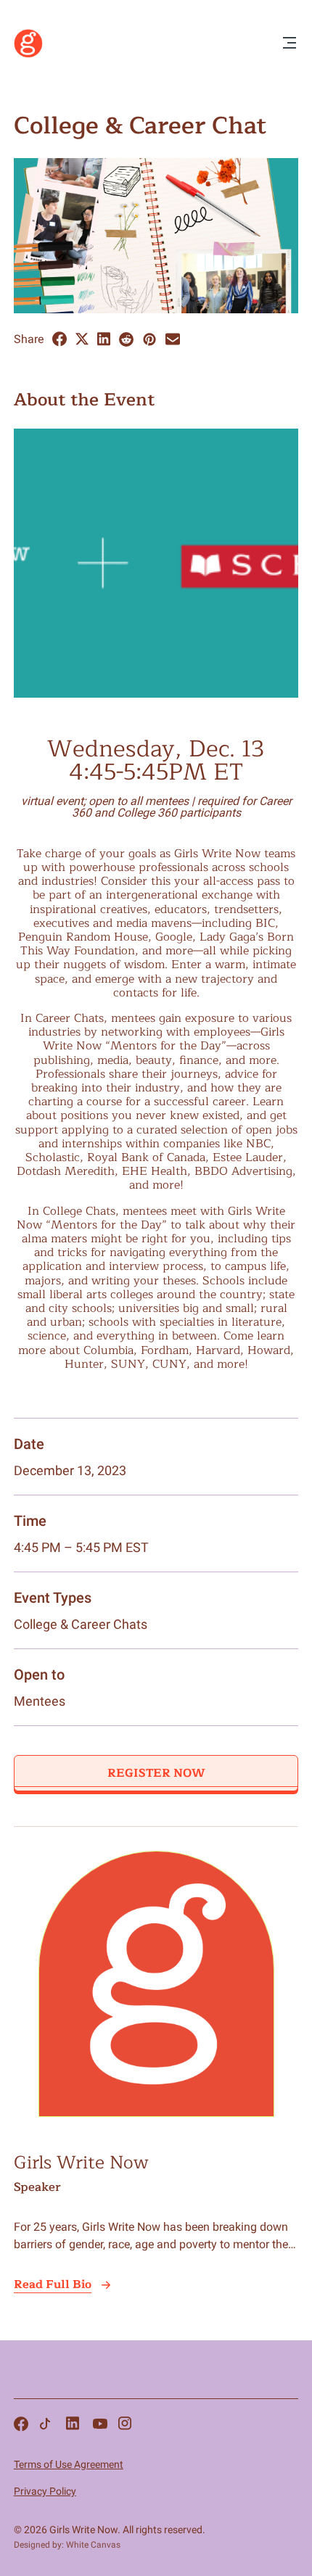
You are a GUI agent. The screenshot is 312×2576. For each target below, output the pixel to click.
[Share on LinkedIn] (104, 339)
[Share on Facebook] (59, 339)
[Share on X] (82, 339)
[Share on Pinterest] (149, 339)
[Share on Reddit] (126, 339)
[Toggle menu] (290, 44)
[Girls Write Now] (28, 54)
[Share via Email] (173, 339)
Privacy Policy (45, 2491)
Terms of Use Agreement (69, 2464)
